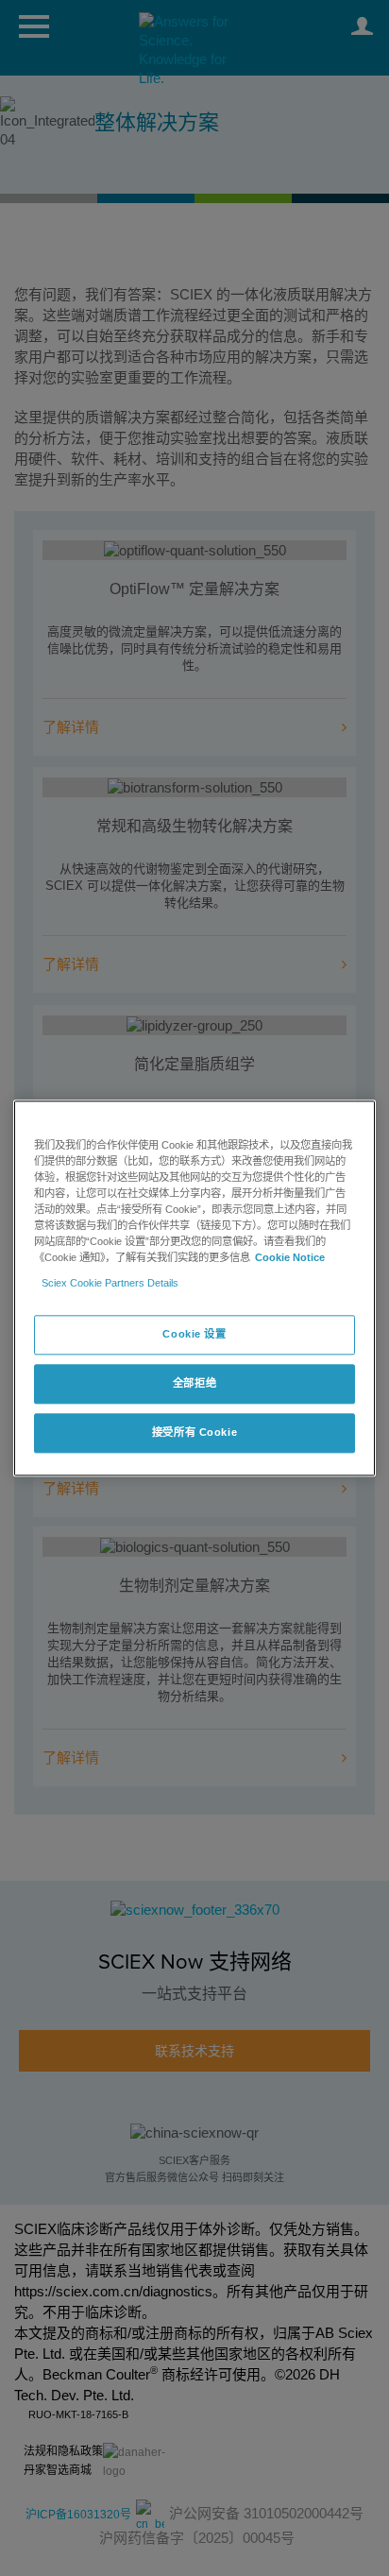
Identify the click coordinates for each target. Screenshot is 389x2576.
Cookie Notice (290, 1257)
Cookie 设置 (194, 1334)
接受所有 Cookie (194, 1432)
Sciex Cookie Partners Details (110, 1283)
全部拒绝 (194, 1383)
